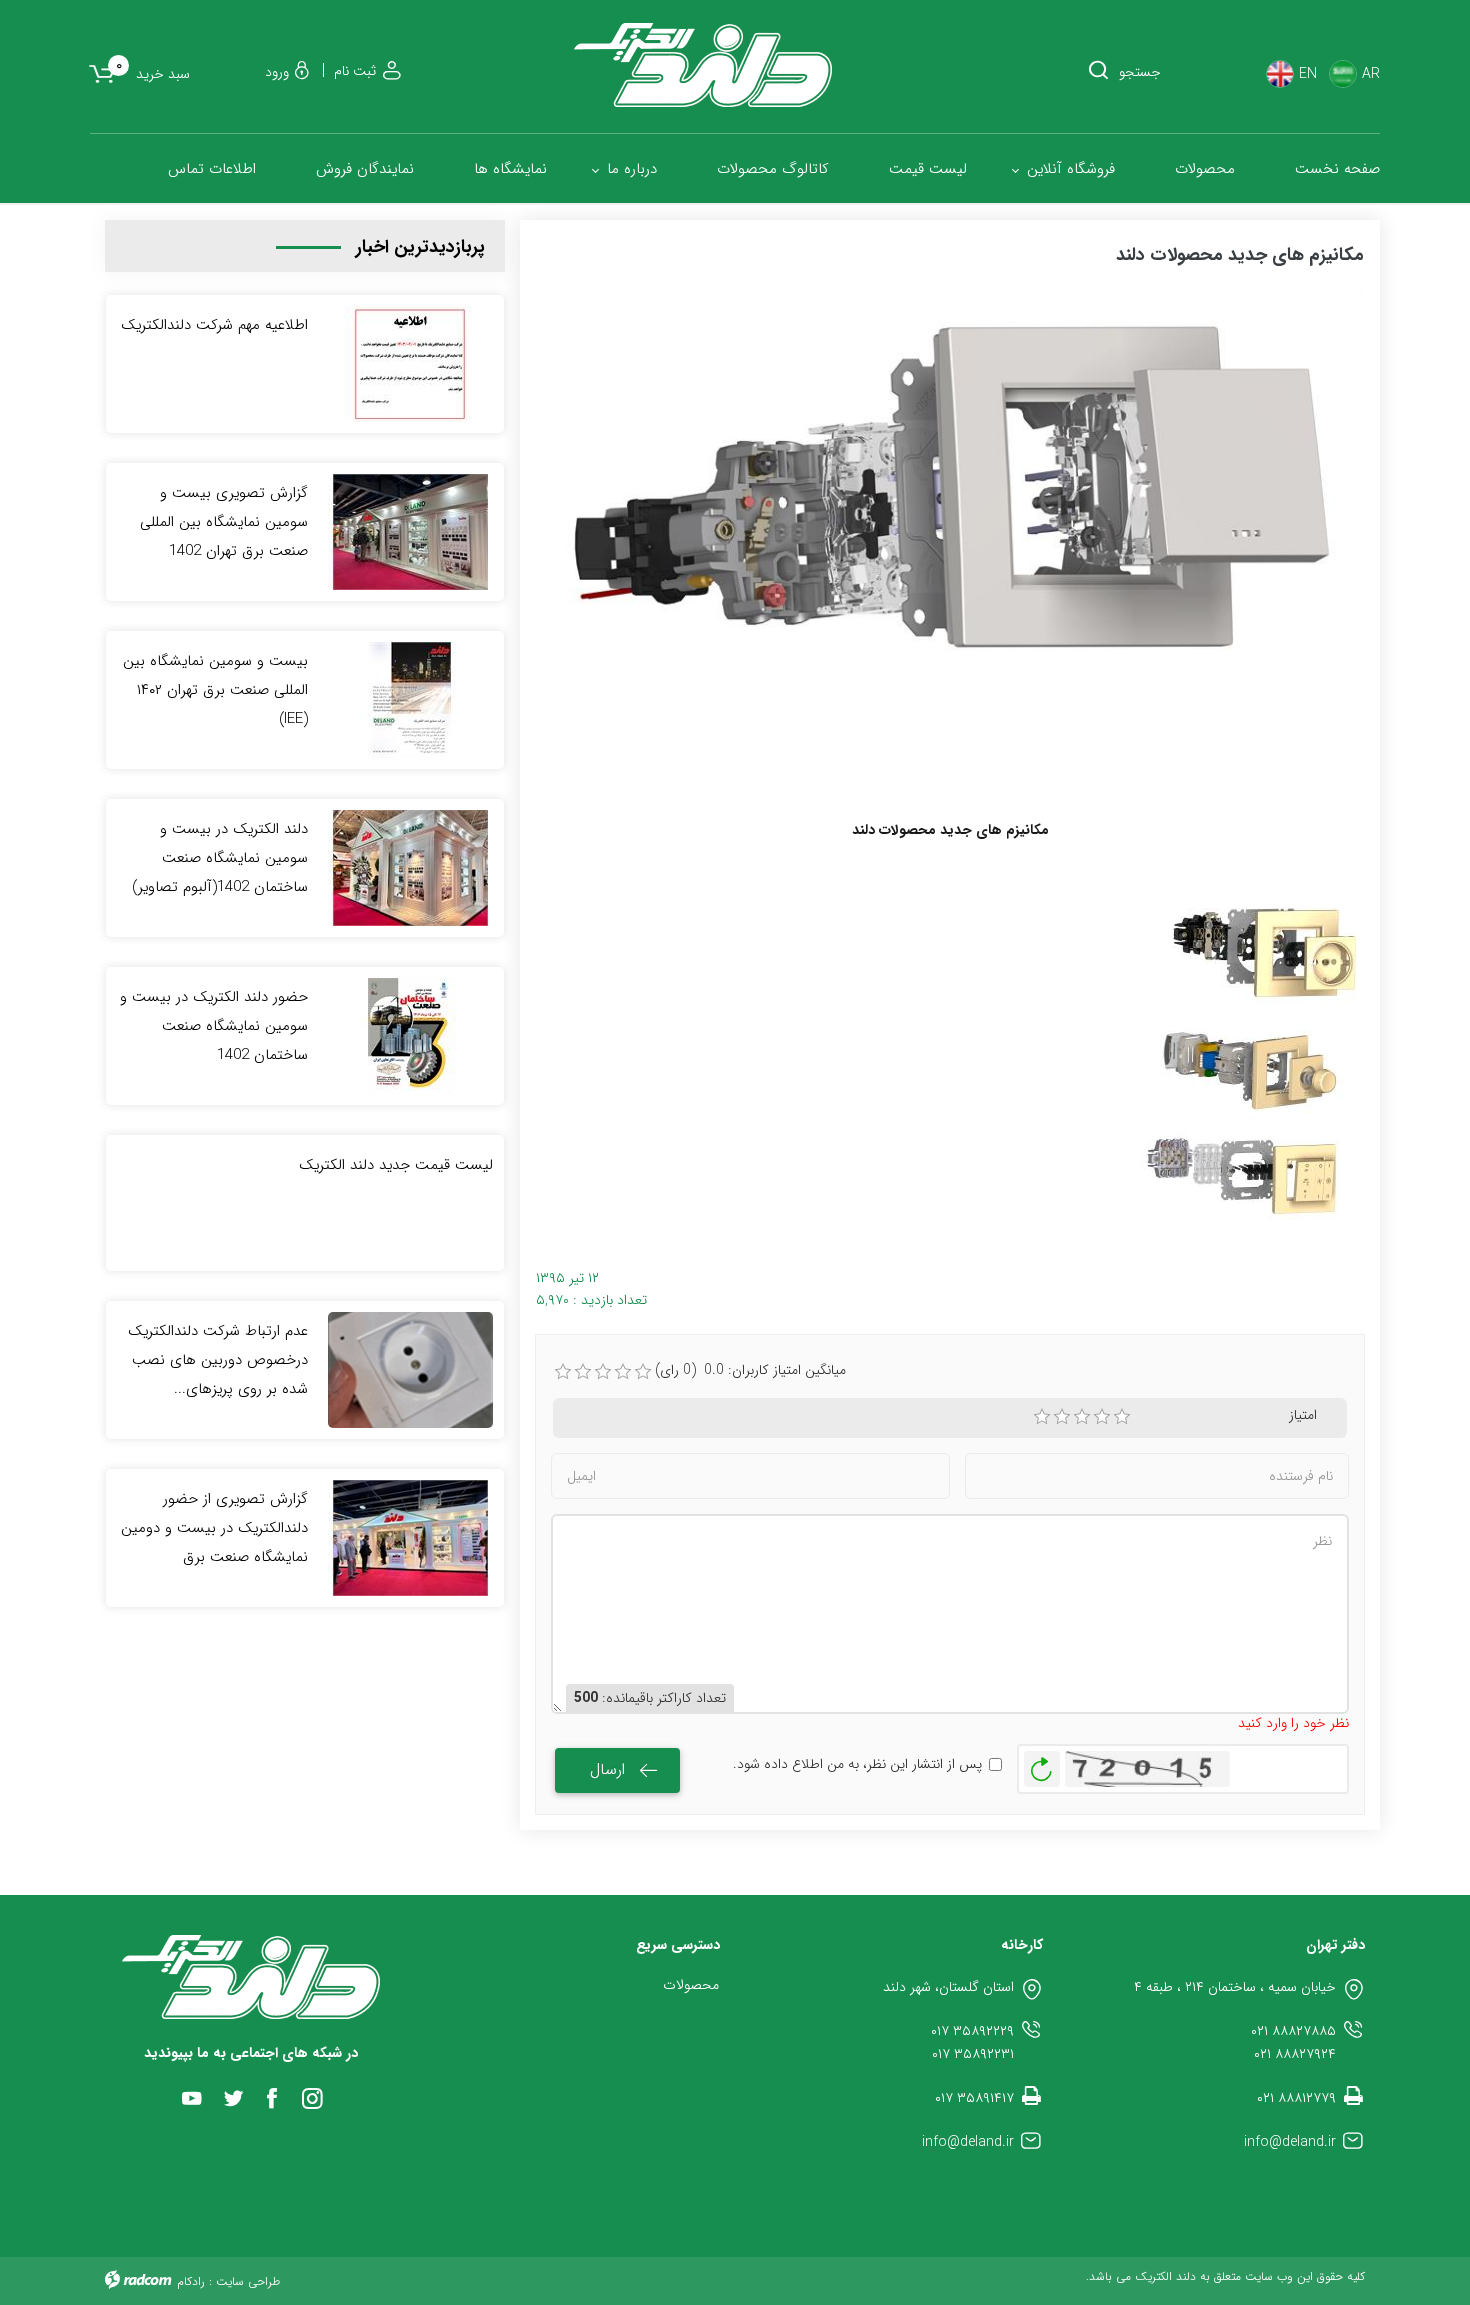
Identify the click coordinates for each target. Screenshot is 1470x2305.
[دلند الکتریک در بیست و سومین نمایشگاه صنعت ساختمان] (410, 867)
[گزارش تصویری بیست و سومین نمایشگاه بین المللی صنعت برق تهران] (410, 531)
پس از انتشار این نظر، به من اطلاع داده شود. (857, 1764)
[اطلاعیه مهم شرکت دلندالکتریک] (410, 363)
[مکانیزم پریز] (1262, 951)
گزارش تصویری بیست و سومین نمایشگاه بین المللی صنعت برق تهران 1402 (224, 522)
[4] (1102, 1417)
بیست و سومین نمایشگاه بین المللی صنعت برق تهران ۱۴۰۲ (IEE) (215, 690)
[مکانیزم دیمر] (1250, 1066)
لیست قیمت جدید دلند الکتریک (396, 1165)
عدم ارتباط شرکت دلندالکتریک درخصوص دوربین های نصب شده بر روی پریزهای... (218, 1360)
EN (1308, 74)
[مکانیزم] (1240, 1171)
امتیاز (1303, 1415)
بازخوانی (1042, 1764)
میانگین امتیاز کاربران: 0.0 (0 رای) (750, 1370)
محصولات (691, 1985)
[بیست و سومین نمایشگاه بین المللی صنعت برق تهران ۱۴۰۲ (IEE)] (410, 699)
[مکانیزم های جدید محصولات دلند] (950, 507)
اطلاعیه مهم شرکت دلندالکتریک (214, 325)
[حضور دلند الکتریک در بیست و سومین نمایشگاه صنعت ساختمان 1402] (410, 1035)
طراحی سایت (248, 2281)
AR (1371, 74)
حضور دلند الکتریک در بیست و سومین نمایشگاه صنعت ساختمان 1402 (214, 1026)
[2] (1062, 1417)
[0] (563, 1372)
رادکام (191, 2281)
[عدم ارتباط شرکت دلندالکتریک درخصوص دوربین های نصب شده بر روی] (410, 1369)
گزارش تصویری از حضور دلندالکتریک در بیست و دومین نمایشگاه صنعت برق (214, 1528)
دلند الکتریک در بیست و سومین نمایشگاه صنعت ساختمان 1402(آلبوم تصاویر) (220, 858)
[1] (1042, 1417)
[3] (1082, 1417)
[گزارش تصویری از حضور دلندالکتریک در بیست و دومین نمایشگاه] (410, 1537)
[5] (1122, 1417)
